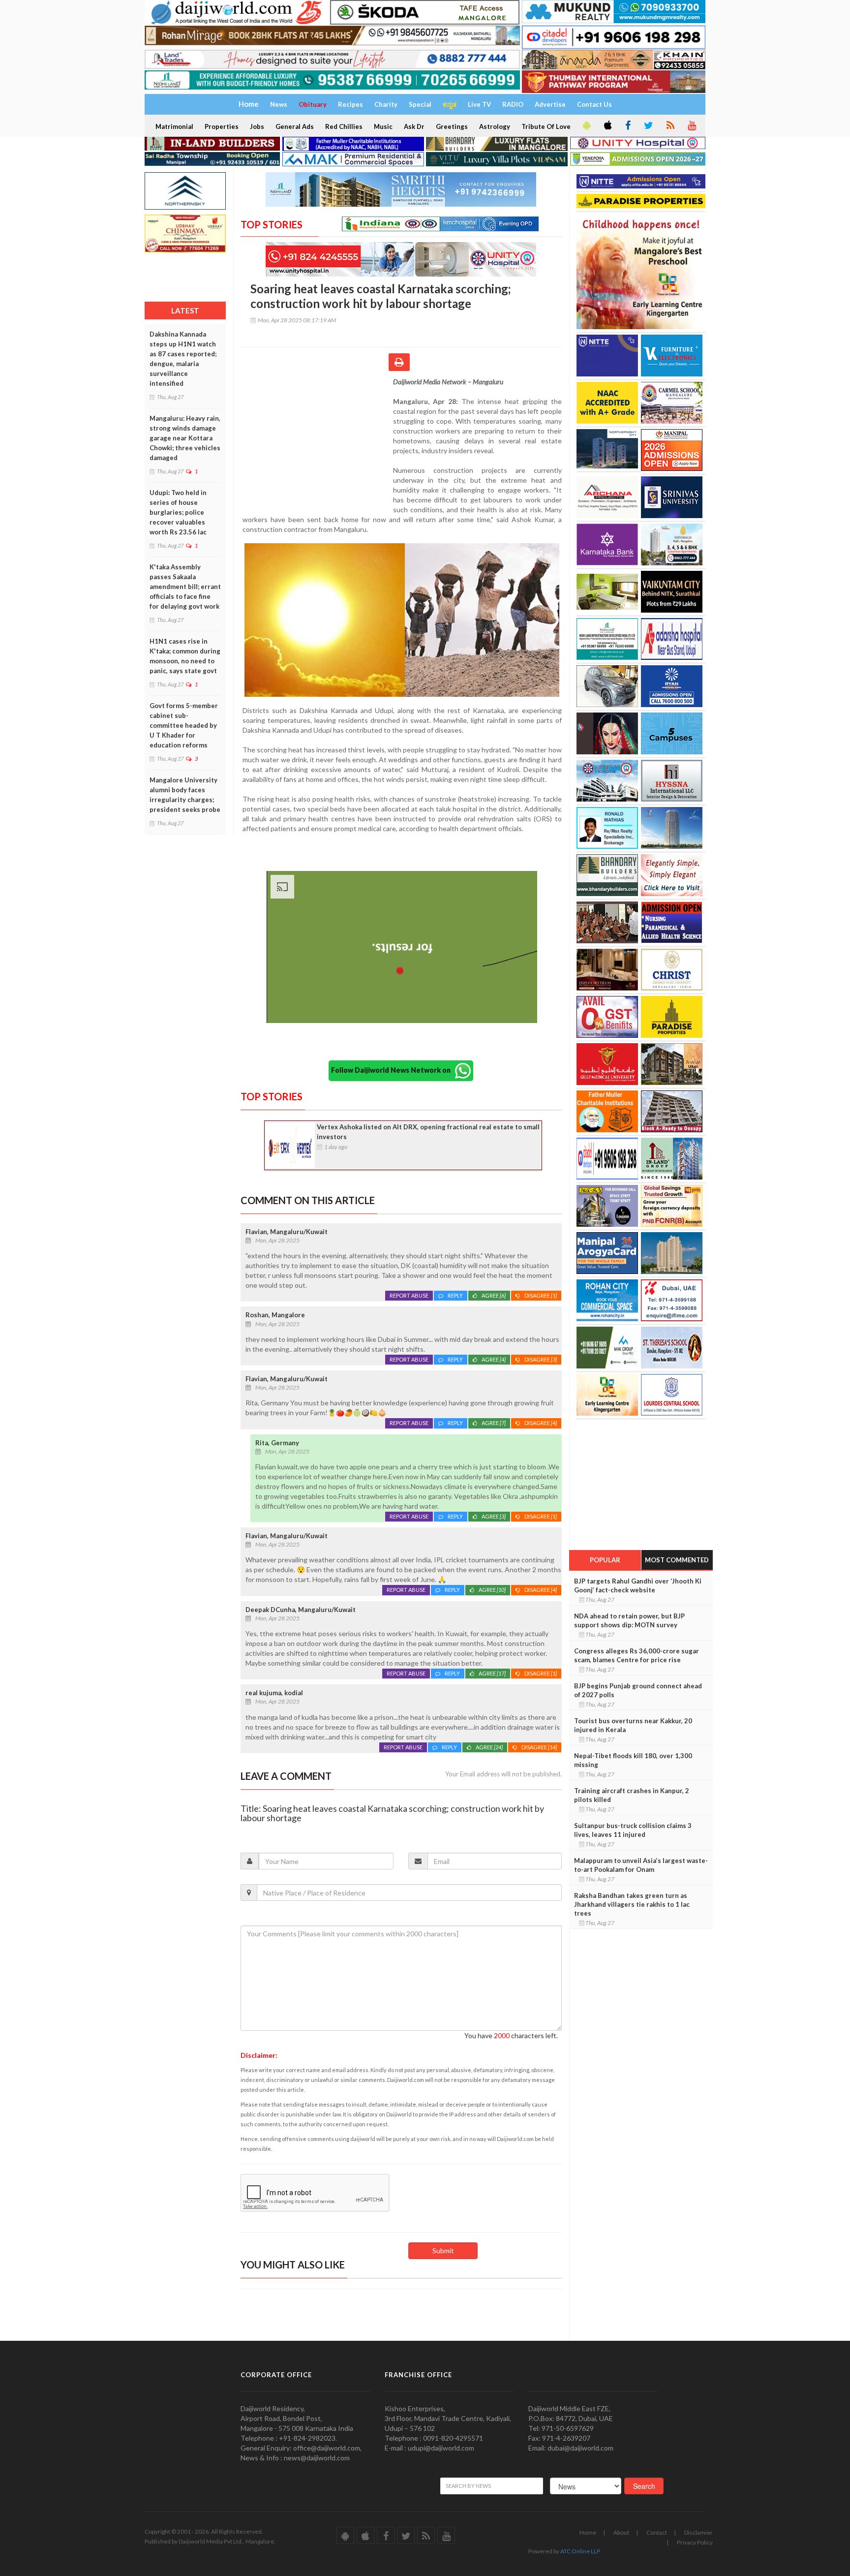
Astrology (495, 126)
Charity (386, 104)
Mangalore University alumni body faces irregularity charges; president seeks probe (185, 795)
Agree (494, 1295)
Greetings (452, 126)
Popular (605, 1560)
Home (588, 2532)
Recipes (350, 104)
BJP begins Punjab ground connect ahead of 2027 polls (638, 1690)
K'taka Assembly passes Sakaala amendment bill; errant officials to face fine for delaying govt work (185, 587)
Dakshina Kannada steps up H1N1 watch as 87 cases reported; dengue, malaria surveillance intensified (183, 359)
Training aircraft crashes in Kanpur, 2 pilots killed (632, 1795)
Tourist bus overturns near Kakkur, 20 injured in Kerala (633, 1725)
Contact (657, 2532)
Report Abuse (409, 1295)
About (621, 2532)
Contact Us (594, 104)
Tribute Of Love (546, 126)
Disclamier (698, 2532)
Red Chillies (344, 126)
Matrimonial (174, 126)
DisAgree (541, 1295)
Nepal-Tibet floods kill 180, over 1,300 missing (633, 1760)
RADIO (513, 104)
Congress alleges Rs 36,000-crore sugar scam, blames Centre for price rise (637, 1655)
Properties (222, 126)
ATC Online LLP (580, 2551)
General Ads (295, 126)
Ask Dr (414, 126)
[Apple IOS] (607, 126)
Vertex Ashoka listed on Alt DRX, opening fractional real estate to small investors (428, 1132)
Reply (455, 1295)
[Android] (586, 126)
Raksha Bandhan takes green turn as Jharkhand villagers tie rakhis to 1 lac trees (632, 1904)
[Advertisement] (317, 441)
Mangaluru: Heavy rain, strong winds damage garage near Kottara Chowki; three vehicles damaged (185, 438)
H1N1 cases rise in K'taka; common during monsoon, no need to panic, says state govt (185, 656)
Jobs (257, 126)
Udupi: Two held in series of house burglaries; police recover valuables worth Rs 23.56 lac (178, 512)
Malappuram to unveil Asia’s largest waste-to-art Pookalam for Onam (641, 1865)
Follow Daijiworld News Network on (393, 1070)
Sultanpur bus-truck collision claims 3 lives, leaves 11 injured (633, 1830)
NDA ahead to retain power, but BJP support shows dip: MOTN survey (629, 1620)
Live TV (479, 104)
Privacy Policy (695, 2542)
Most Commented (677, 1560)
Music (383, 126)
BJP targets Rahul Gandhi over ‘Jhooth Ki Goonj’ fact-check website (638, 1585)
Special (420, 104)
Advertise (550, 104)
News (279, 104)
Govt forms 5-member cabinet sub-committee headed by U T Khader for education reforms (184, 725)
